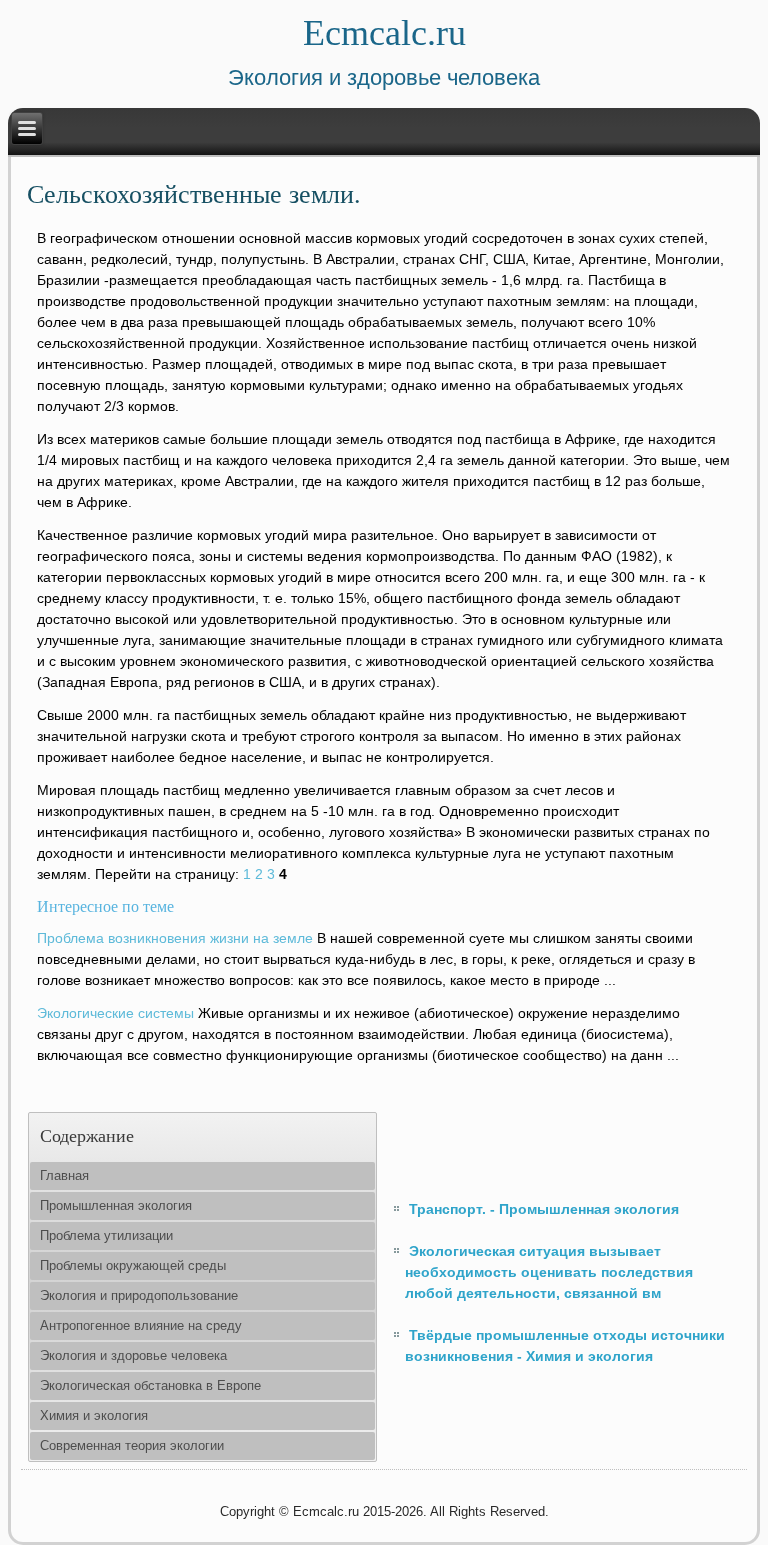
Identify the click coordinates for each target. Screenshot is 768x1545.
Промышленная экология (116, 1205)
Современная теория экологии (132, 1445)
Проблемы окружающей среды (133, 1265)
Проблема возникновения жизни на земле (175, 938)
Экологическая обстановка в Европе (150, 1385)
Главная (64, 1175)
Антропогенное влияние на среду (141, 1325)
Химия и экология (94, 1415)
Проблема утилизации (106, 1235)
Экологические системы (115, 1013)
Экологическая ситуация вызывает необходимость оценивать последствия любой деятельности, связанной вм (549, 1272)
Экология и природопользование (139, 1295)
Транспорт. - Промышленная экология (544, 1209)
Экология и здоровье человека (133, 1355)
